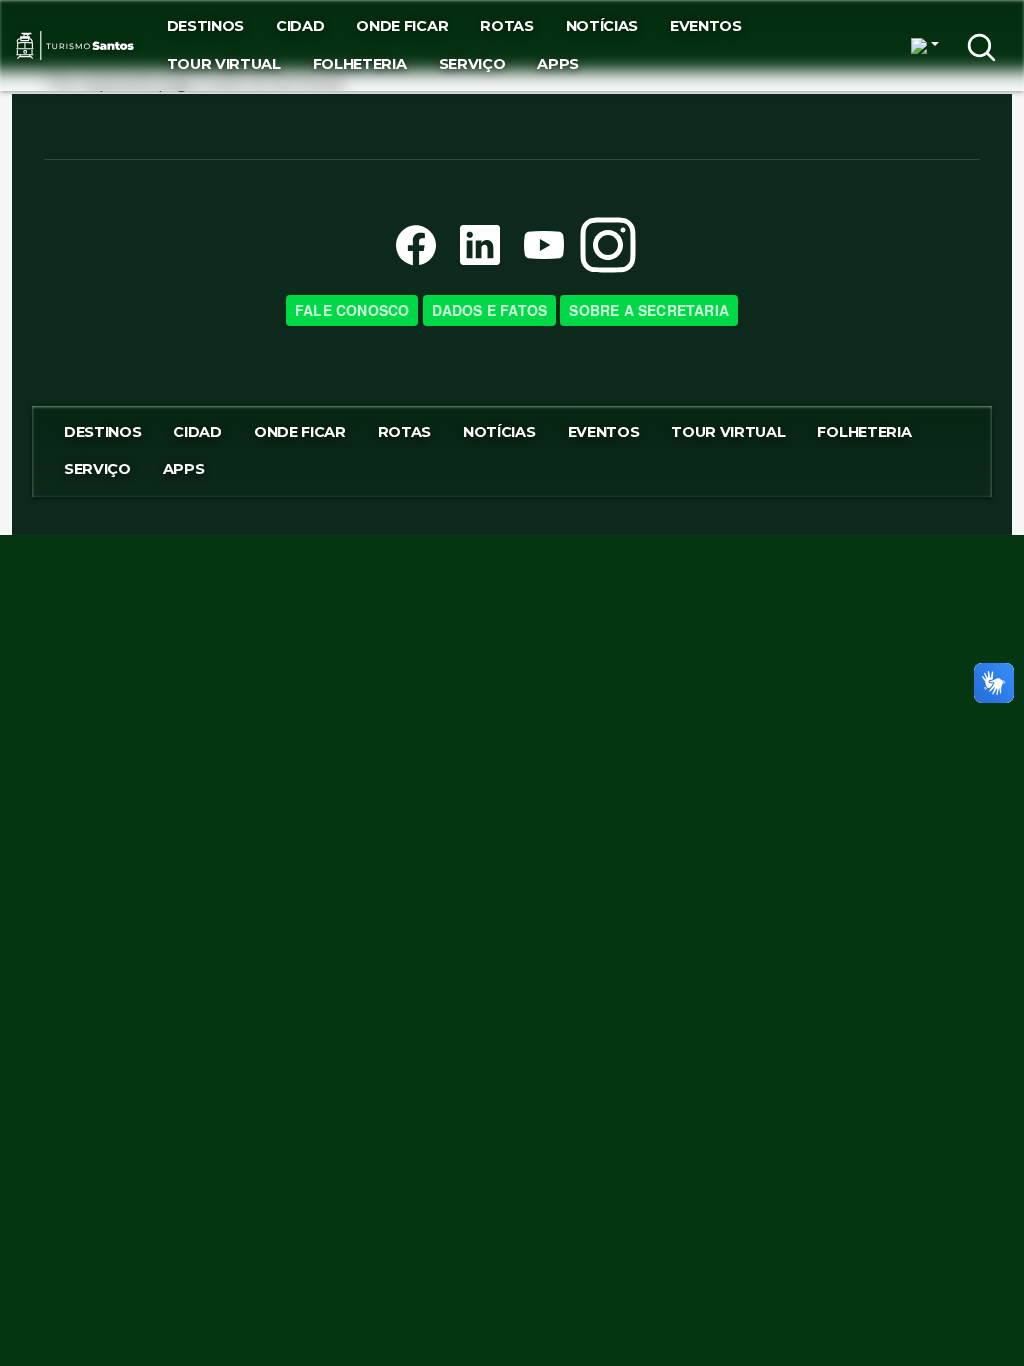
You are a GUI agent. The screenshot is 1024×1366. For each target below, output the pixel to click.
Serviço (472, 64)
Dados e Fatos (490, 310)
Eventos (706, 26)
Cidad (300, 26)
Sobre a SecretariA (649, 310)
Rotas (506, 26)
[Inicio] (75, 46)
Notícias (602, 26)
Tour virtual (224, 64)
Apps (558, 64)
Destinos (205, 26)
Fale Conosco (352, 310)
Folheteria (360, 64)
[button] (925, 46)
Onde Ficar (402, 26)
